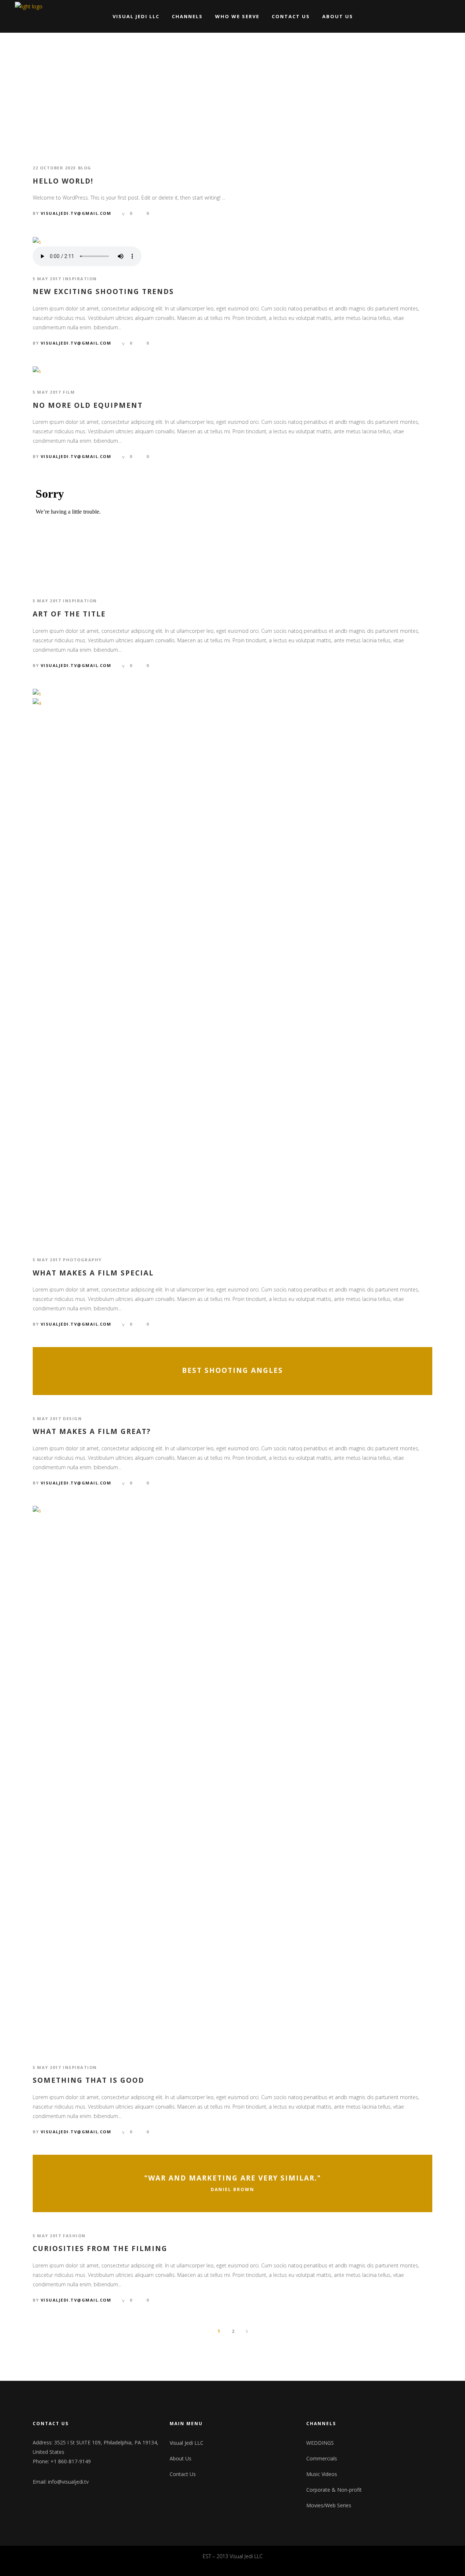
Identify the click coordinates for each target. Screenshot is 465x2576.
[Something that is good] (232, 1778)
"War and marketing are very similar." (233, 2178)
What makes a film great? (92, 1432)
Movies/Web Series (329, 2505)
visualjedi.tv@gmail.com (76, 213)
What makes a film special (93, 1273)
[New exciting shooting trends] (37, 241)
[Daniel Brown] (232, 2183)
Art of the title (69, 614)
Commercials (322, 2458)
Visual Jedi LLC (187, 2443)
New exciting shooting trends (103, 292)
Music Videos (322, 2474)
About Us (181, 2458)
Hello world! (63, 181)
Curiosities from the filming (100, 2249)
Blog (85, 168)
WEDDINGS (320, 2443)
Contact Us (183, 2474)
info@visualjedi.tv (68, 2482)
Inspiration (80, 279)
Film (69, 392)
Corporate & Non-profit (334, 2490)
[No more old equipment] (37, 371)
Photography (82, 1260)
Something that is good (88, 2080)
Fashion (74, 2236)
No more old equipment (88, 405)
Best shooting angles (232, 1371)
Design (72, 1418)
